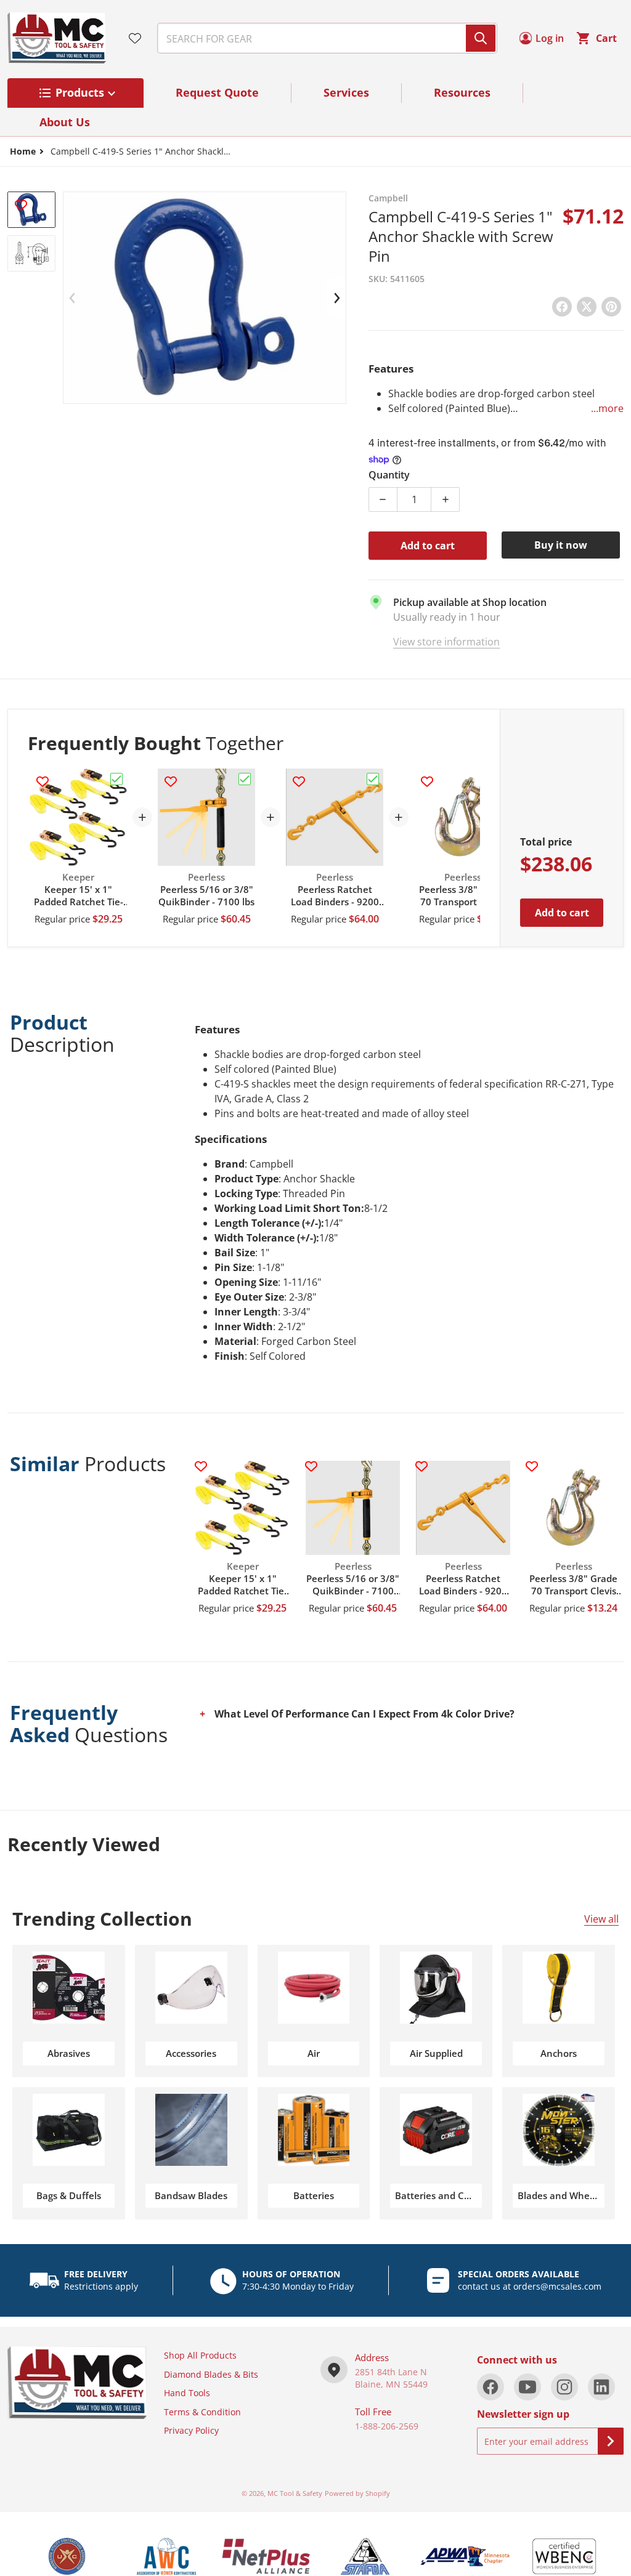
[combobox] (322, 38)
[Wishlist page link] (135, 38)
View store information (446, 642)
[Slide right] (336, 298)
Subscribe (611, 2441)
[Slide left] (73, 298)
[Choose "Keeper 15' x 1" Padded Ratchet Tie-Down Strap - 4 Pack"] (116, 779)
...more (607, 408)
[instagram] (564, 2387)
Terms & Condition (202, 2412)
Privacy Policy (191, 2430)
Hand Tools (187, 2393)
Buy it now (561, 545)
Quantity (389, 475)
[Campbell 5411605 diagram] (31, 253)
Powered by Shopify (357, 2493)
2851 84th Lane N (391, 2372)
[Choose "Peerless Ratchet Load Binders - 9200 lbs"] (373, 779)
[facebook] (491, 2387)
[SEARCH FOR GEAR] (481, 38)
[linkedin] (601, 2387)
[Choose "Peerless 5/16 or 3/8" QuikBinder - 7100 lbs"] (245, 779)
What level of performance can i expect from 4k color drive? (364, 1714)
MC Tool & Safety (295, 2493)
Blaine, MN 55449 (391, 2384)
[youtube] (527, 2387)
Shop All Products (200, 2355)
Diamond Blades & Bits (211, 2374)
